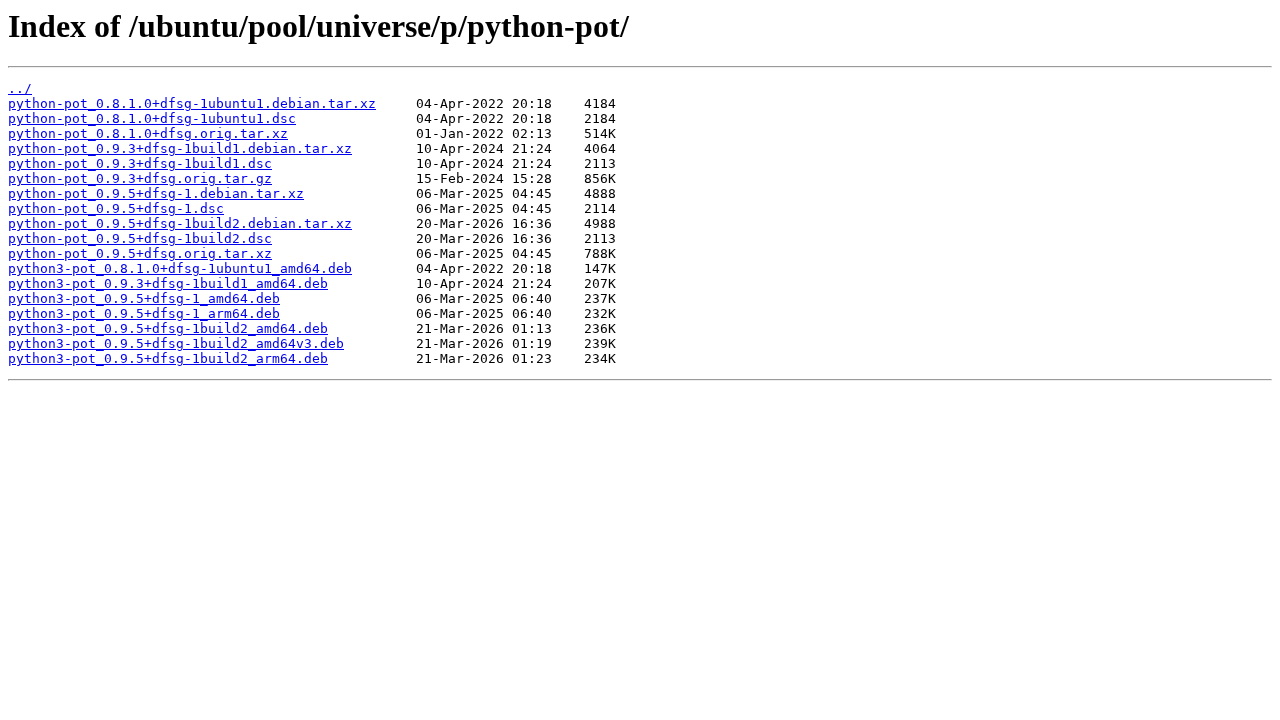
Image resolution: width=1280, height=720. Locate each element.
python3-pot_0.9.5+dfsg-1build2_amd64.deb (168, 328)
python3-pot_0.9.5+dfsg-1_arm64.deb (144, 313)
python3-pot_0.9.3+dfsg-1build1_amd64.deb (168, 283)
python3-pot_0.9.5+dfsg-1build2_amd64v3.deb (176, 343)
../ (20, 88)
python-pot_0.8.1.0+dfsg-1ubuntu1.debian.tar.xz (192, 103)
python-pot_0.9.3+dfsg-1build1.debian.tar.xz (180, 148)
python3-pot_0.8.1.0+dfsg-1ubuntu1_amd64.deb (180, 268)
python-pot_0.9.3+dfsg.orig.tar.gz (140, 178)
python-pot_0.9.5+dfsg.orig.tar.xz (140, 253)
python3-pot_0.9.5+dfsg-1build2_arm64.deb (168, 358)
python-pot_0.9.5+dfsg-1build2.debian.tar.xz (180, 223)
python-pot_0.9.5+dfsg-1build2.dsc (140, 238)
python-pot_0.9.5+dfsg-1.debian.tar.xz (156, 193)
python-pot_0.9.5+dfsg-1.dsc (116, 208)
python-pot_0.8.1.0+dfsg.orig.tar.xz (148, 133)
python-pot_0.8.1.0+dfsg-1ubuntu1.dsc (152, 118)
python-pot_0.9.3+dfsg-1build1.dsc (140, 163)
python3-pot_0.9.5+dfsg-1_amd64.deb (144, 298)
